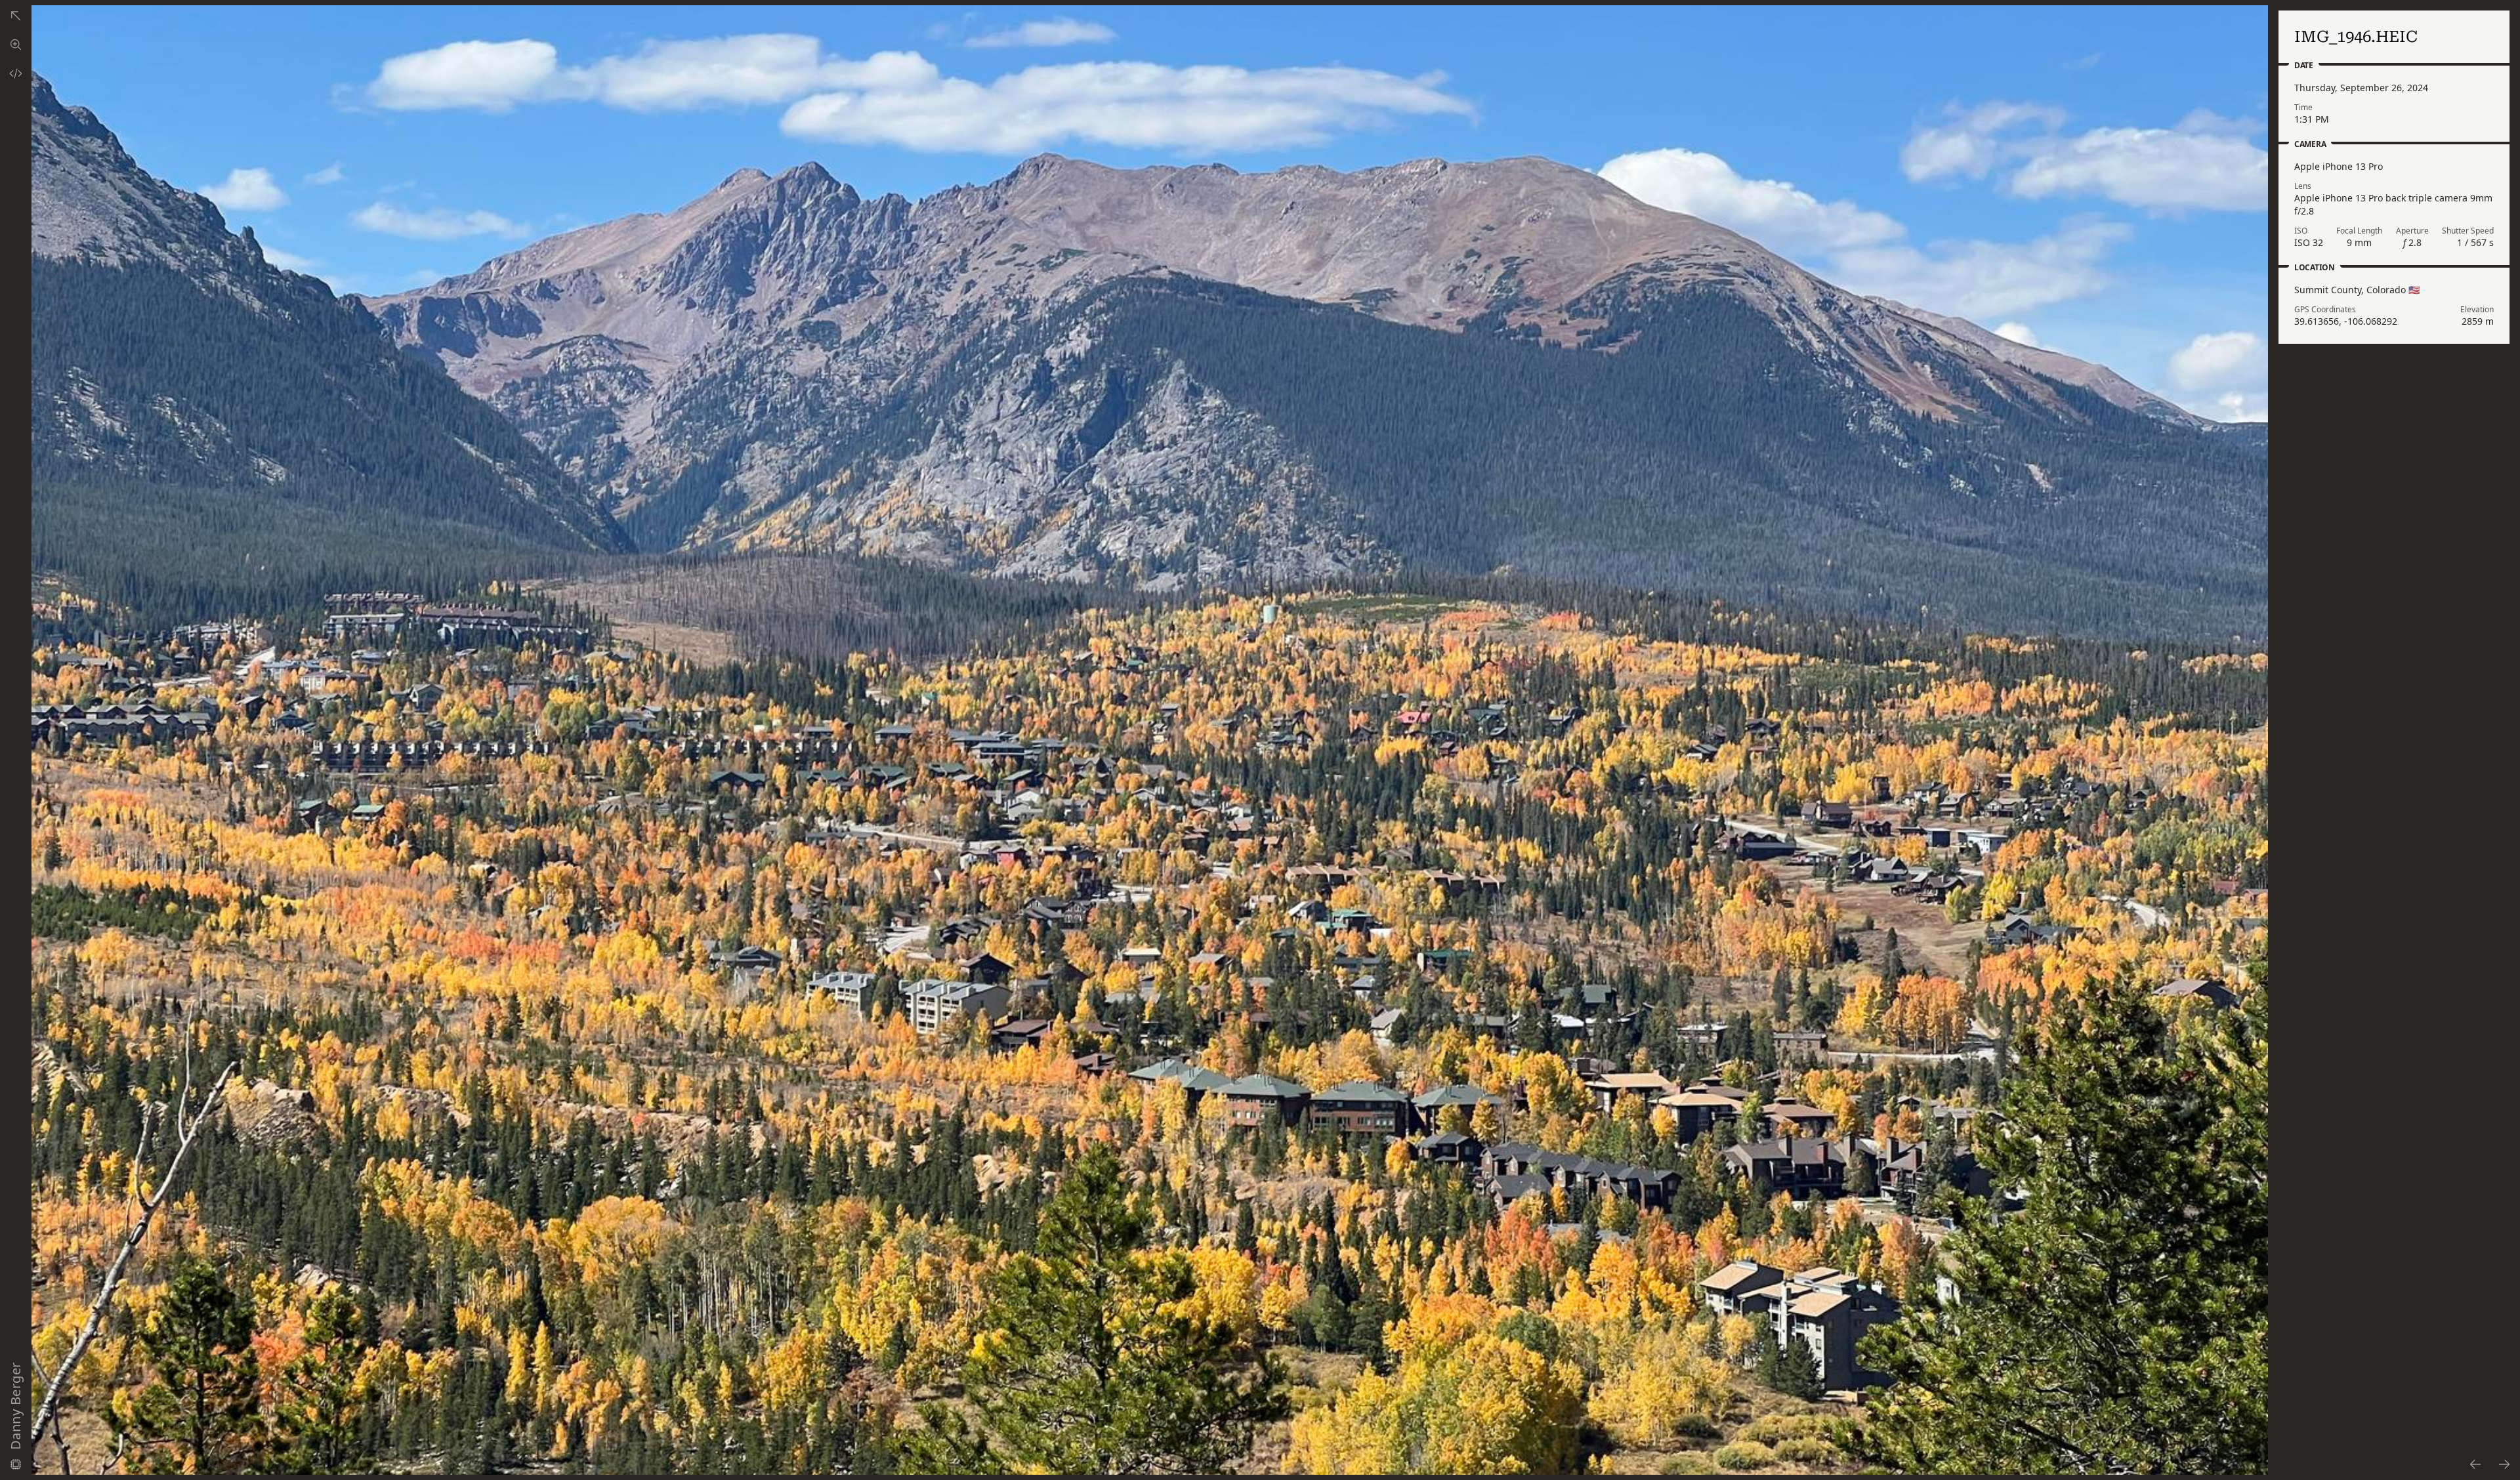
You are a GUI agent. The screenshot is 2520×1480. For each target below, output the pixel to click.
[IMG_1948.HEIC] (2505, 1464)
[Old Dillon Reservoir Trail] (16, 16)
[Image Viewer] (16, 45)
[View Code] (16, 73)
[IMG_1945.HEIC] (2475, 1464)
